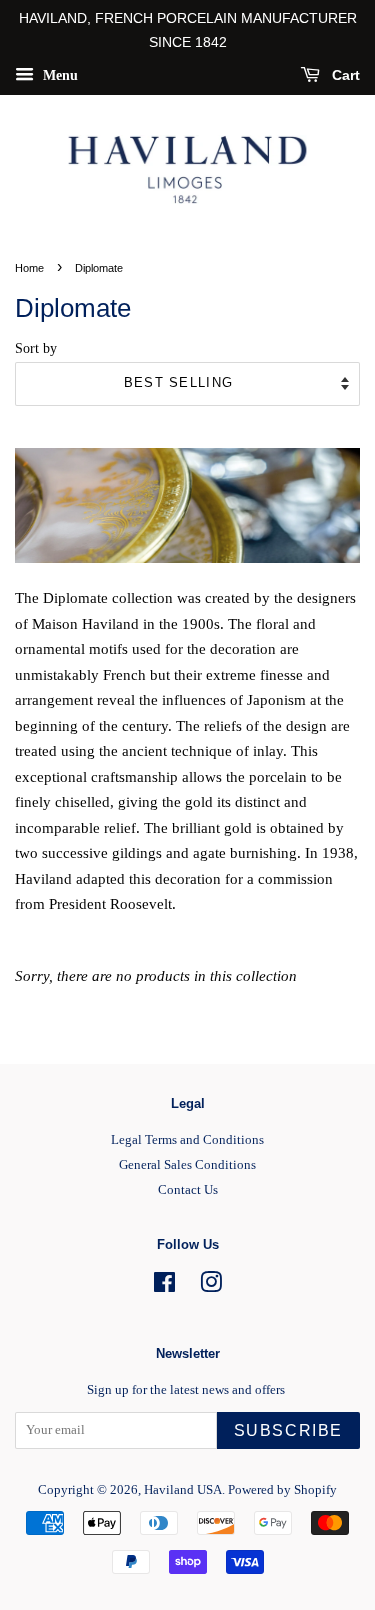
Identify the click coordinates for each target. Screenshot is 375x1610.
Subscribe (288, 1430)
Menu (58, 74)
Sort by (36, 348)
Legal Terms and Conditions (187, 1140)
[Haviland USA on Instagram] (211, 1287)
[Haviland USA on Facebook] (164, 1287)
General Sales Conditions (187, 1165)
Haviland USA (183, 1490)
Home (29, 268)
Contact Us (188, 1190)
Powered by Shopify (282, 1490)
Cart (344, 75)
